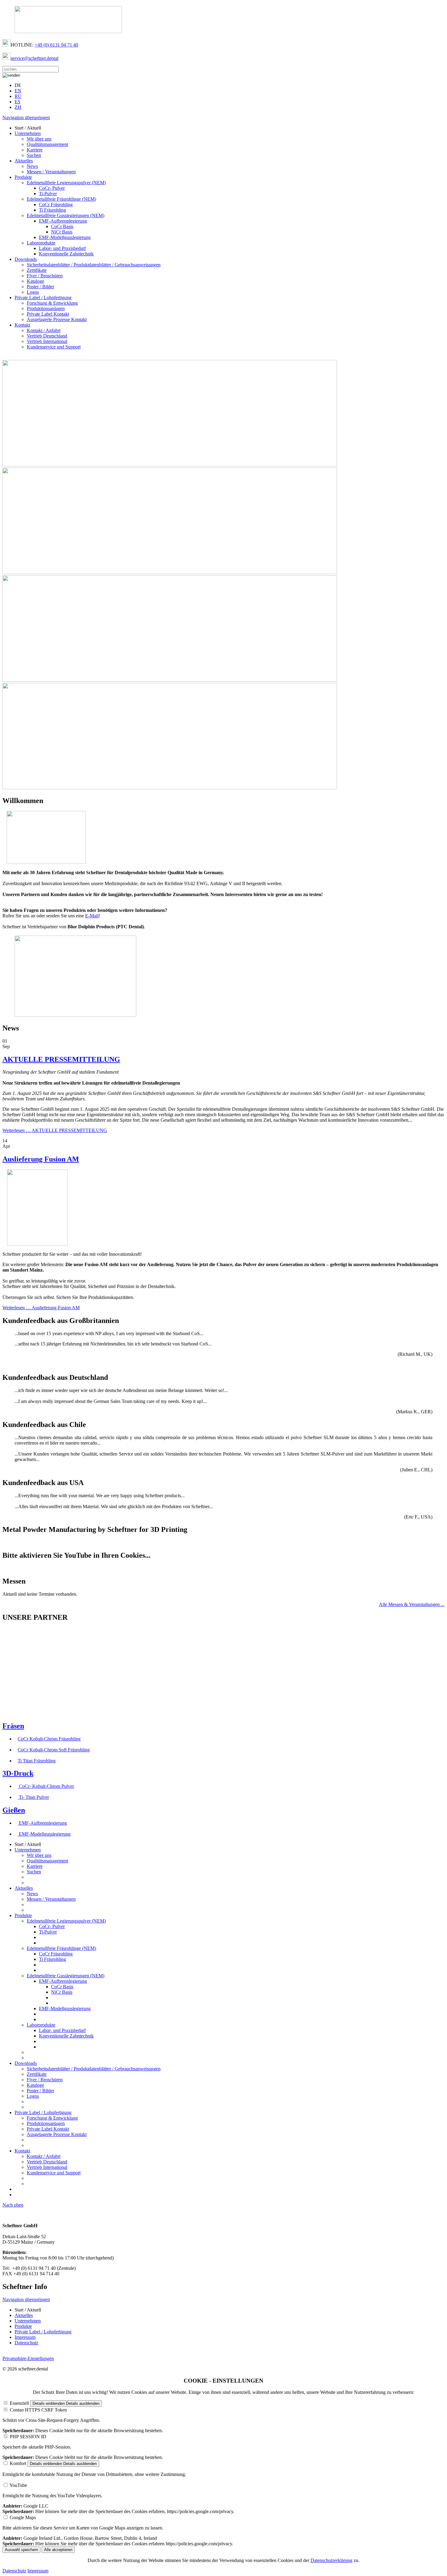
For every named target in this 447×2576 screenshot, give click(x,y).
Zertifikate (37, 270)
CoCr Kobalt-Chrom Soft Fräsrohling (54, 1750)
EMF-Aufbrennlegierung (63, 221)
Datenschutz (26, 2343)
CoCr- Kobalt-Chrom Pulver (46, 1786)
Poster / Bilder (40, 287)
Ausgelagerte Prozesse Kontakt (57, 319)
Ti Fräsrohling (52, 210)
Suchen (34, 155)
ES (17, 102)
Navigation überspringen (26, 118)
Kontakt (22, 325)
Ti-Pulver (48, 194)
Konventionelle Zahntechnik (66, 254)
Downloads (26, 259)
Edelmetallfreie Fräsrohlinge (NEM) (61, 199)
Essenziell (19, 2403)
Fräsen (13, 1726)
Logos (33, 292)
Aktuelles (24, 161)
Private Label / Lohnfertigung (43, 298)
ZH (18, 107)
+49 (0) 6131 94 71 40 (56, 45)
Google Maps (23, 2517)
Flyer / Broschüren (45, 276)
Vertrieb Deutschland (47, 336)
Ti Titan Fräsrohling (37, 1761)
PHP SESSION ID (28, 2437)
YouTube (18, 2485)
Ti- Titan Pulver (33, 1797)
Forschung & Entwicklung (52, 303)
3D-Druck (18, 1773)
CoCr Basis (62, 226)
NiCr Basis (62, 232)
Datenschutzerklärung (331, 2560)
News (32, 166)
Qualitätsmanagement (47, 144)
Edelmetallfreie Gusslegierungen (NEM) (66, 215)
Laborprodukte (41, 243)
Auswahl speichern (21, 2550)
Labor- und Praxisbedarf (62, 248)
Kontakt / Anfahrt (44, 330)
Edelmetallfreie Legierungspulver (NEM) (66, 183)
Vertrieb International (47, 341)
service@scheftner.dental (35, 58)
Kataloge (35, 281)
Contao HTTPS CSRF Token (38, 2410)
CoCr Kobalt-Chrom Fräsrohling (49, 1739)
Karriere (35, 150)
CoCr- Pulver (52, 188)
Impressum (25, 2337)
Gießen (14, 1810)
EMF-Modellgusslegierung (65, 237)
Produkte (23, 177)
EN (18, 91)
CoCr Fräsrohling (56, 204)
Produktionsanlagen (46, 308)
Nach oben (13, 2205)
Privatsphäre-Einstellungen (28, 2358)
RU (18, 96)
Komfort (18, 2463)
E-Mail (92, 916)
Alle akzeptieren (58, 2550)
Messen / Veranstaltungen (51, 172)
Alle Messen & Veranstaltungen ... (412, 1604)
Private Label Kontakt (48, 314)
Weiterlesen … (55, 1130)
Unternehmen (28, 133)
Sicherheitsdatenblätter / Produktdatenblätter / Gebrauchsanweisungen (94, 265)
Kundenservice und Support (54, 347)
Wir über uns (39, 139)
